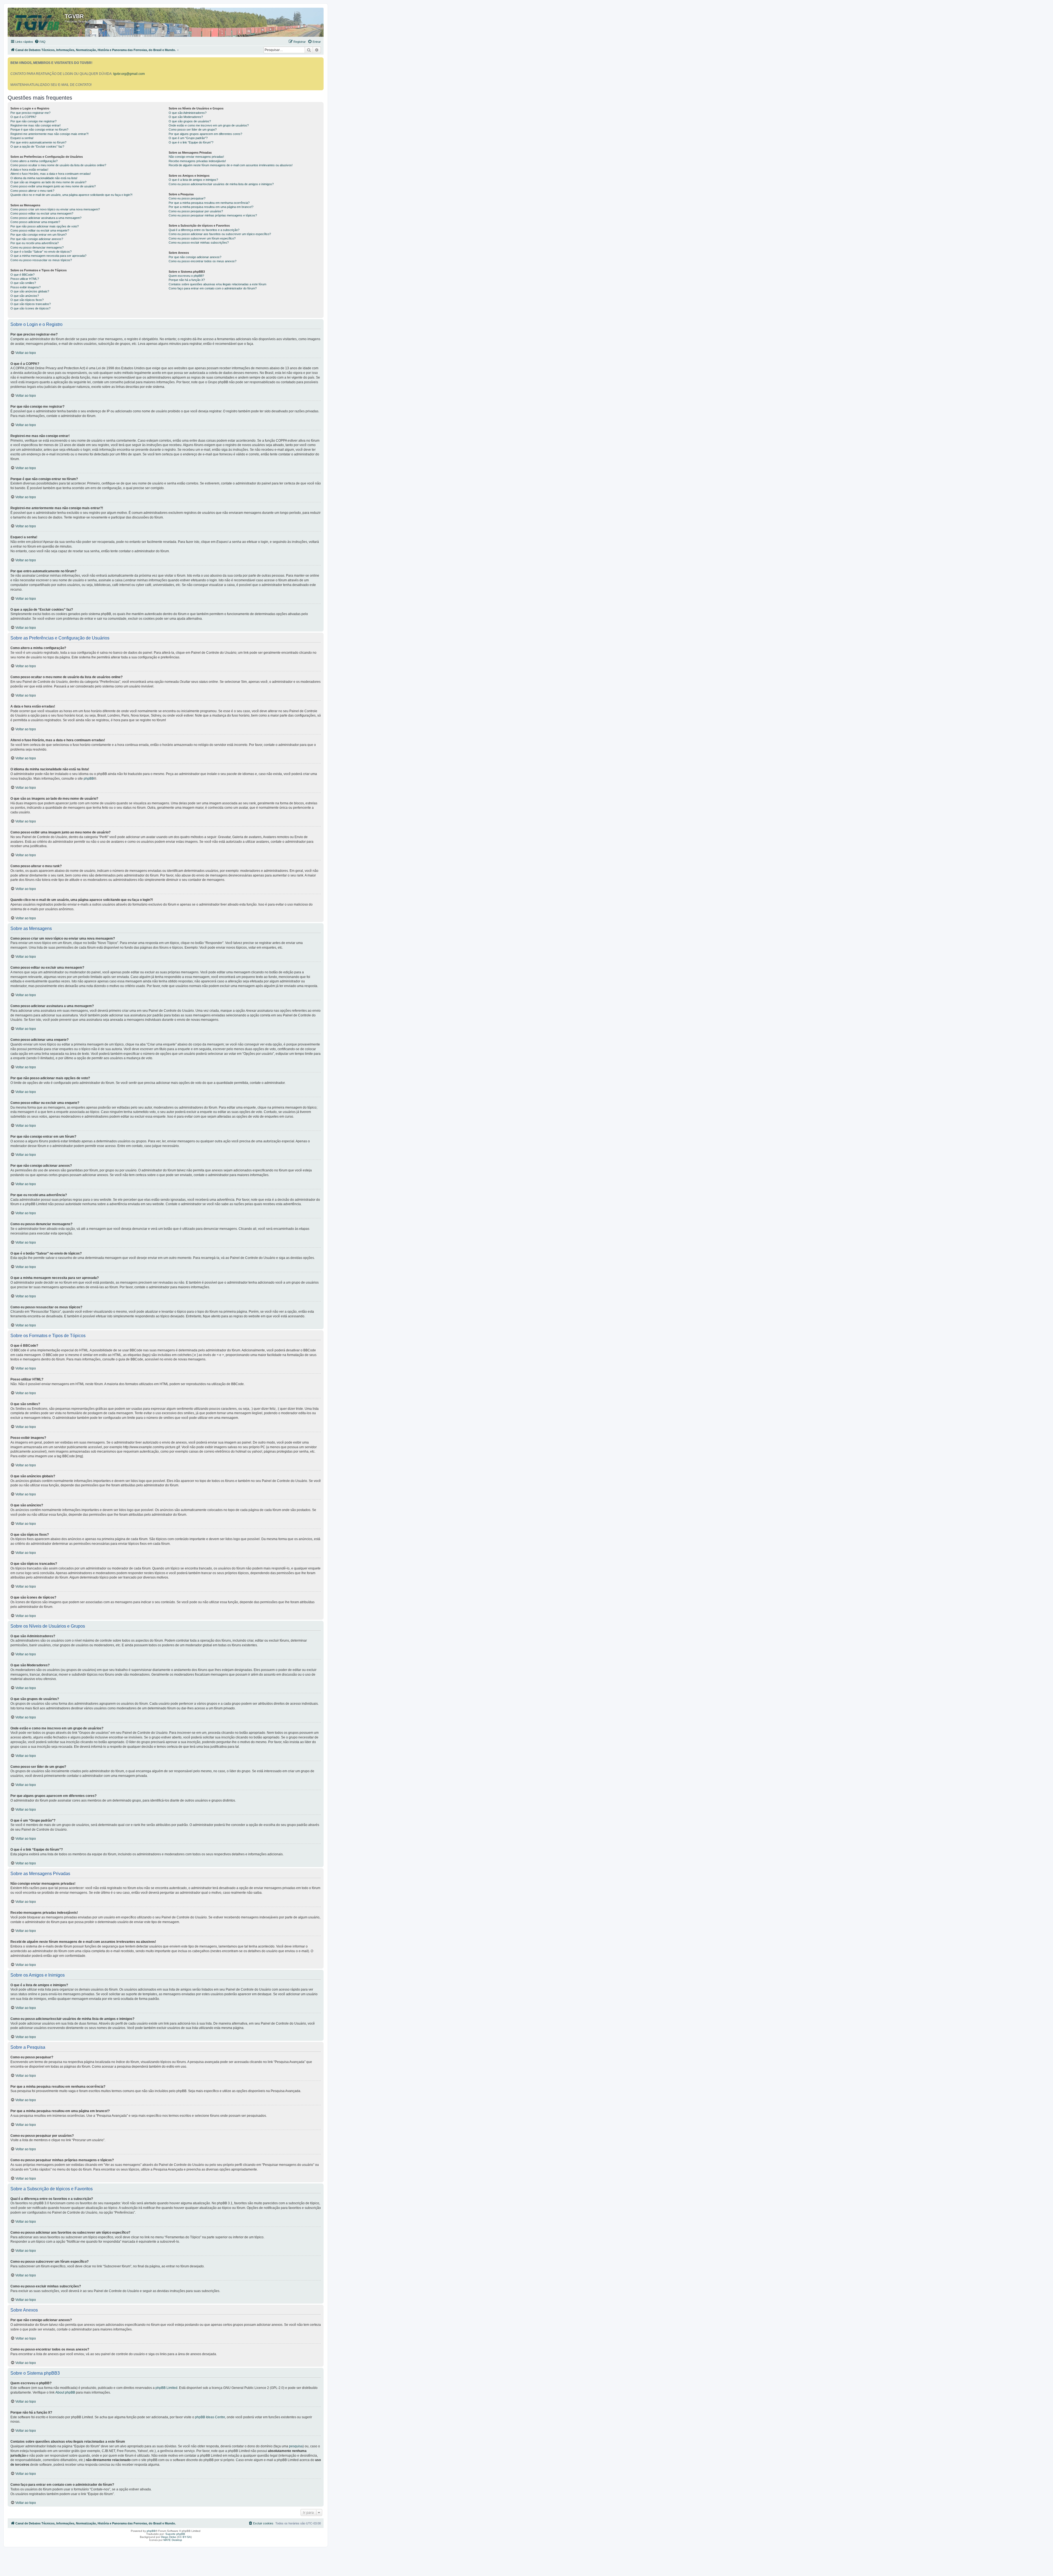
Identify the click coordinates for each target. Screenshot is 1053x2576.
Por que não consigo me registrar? (33, 121)
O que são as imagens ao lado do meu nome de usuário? (48, 182)
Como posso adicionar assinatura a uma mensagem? (46, 218)
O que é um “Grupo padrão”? (188, 138)
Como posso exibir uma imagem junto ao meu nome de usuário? (53, 186)
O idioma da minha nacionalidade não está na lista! (44, 178)
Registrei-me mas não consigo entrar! (36, 125)
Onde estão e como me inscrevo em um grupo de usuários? (209, 125)
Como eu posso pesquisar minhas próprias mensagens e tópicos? (213, 215)
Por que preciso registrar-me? (30, 113)
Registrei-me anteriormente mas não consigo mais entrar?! (49, 134)
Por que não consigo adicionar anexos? (37, 239)
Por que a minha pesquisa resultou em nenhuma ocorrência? (209, 203)
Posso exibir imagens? (26, 287)
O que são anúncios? (25, 296)
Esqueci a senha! (22, 138)
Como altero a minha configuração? (34, 161)
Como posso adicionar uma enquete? (35, 222)
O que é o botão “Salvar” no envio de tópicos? (41, 252)
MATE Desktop (173, 2540)
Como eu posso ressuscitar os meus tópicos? (41, 260)
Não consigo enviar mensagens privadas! (196, 157)
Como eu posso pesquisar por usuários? (196, 211)
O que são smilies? (23, 283)
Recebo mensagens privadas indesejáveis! (197, 161)
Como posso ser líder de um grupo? (193, 129)
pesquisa (296, 2446)
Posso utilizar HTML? (25, 279)
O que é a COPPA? (23, 117)
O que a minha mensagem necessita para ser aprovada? (48, 256)
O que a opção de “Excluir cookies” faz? (37, 146)
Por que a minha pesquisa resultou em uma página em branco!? (211, 207)
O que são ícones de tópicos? (30, 308)
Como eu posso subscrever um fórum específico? (202, 238)
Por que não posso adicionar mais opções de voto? (45, 226)
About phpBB (65, 2392)
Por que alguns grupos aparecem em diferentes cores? (205, 134)
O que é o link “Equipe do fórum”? (191, 142)
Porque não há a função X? (187, 280)
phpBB (89, 779)
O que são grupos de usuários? (190, 121)
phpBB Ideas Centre (210, 2417)
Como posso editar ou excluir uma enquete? (40, 230)
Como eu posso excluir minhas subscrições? (199, 243)
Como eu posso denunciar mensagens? (37, 247)
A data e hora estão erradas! (29, 170)
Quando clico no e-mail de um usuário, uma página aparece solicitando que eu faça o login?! (71, 195)
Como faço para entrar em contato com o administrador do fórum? (213, 288)
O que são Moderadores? (186, 117)
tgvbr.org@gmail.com (129, 74)
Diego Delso (169, 2537)
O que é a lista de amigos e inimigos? (193, 180)
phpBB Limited (166, 2388)
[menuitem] (40, 42)
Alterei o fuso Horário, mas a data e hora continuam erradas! (51, 174)
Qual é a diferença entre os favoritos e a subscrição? (204, 230)
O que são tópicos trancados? (31, 304)
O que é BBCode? (22, 275)
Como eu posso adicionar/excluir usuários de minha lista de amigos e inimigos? (221, 184)
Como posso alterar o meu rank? (32, 191)
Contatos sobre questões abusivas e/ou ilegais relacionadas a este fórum (217, 284)
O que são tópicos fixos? (27, 300)
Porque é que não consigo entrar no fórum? (39, 129)
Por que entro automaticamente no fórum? (38, 142)
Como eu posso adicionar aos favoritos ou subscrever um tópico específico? (220, 234)
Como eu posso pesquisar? (187, 198)
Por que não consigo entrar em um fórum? (39, 235)
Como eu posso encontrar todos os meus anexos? (203, 261)
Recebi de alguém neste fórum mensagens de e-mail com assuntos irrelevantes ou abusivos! (231, 165)
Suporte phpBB (175, 2534)
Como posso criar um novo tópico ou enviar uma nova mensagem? (55, 209)
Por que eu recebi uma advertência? (35, 243)
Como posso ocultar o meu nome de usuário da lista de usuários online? (58, 165)
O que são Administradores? (188, 113)
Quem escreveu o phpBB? (186, 276)
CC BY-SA (184, 2537)
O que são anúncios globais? (30, 291)
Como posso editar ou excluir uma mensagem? (42, 213)
